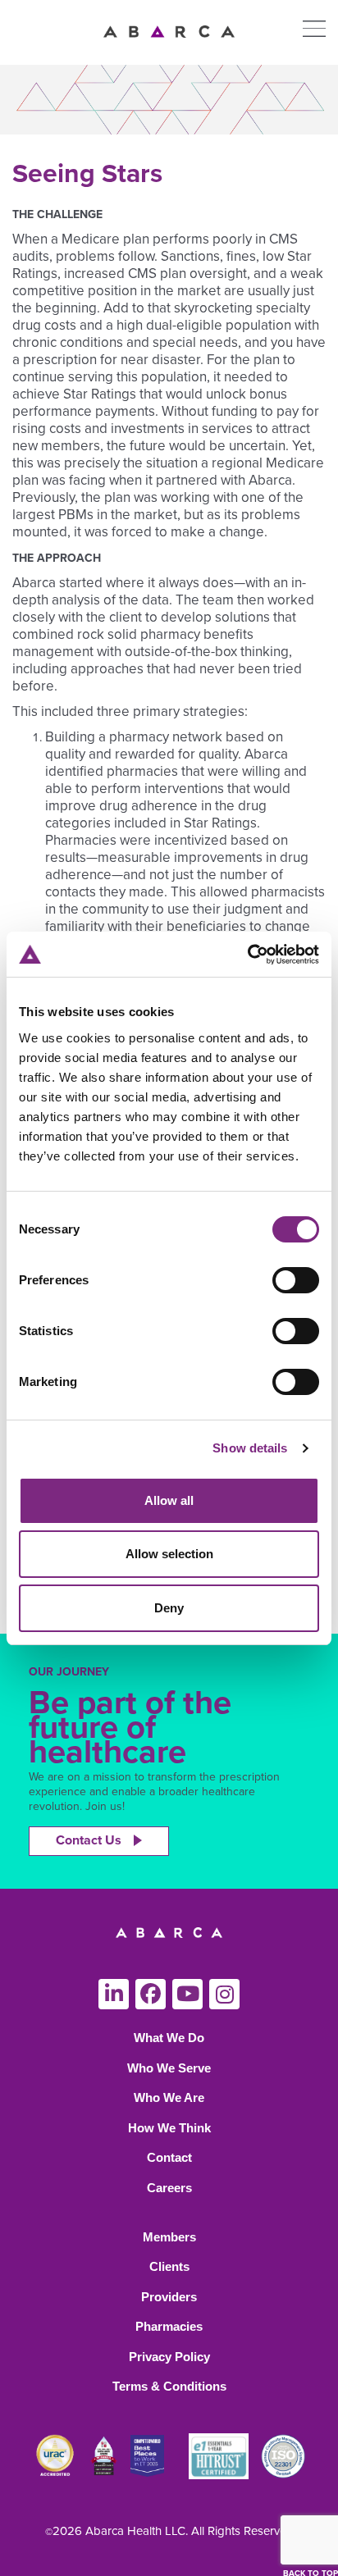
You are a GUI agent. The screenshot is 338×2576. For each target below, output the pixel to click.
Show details (250, 1448)
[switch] (296, 1280)
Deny (169, 1608)
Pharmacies (169, 2326)
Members (169, 2237)
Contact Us (89, 1840)
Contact (169, 2157)
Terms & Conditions (169, 2386)
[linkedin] (114, 1994)
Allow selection (169, 1554)
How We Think (169, 2128)
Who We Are (169, 2097)
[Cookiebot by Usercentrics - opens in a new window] (247, 955)
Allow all (169, 1500)
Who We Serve (169, 2068)
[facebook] (151, 1994)
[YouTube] (187, 1994)
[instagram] (224, 1994)
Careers (169, 2188)
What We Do (169, 2038)
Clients (169, 2266)
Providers (169, 2297)
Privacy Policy (169, 2357)
